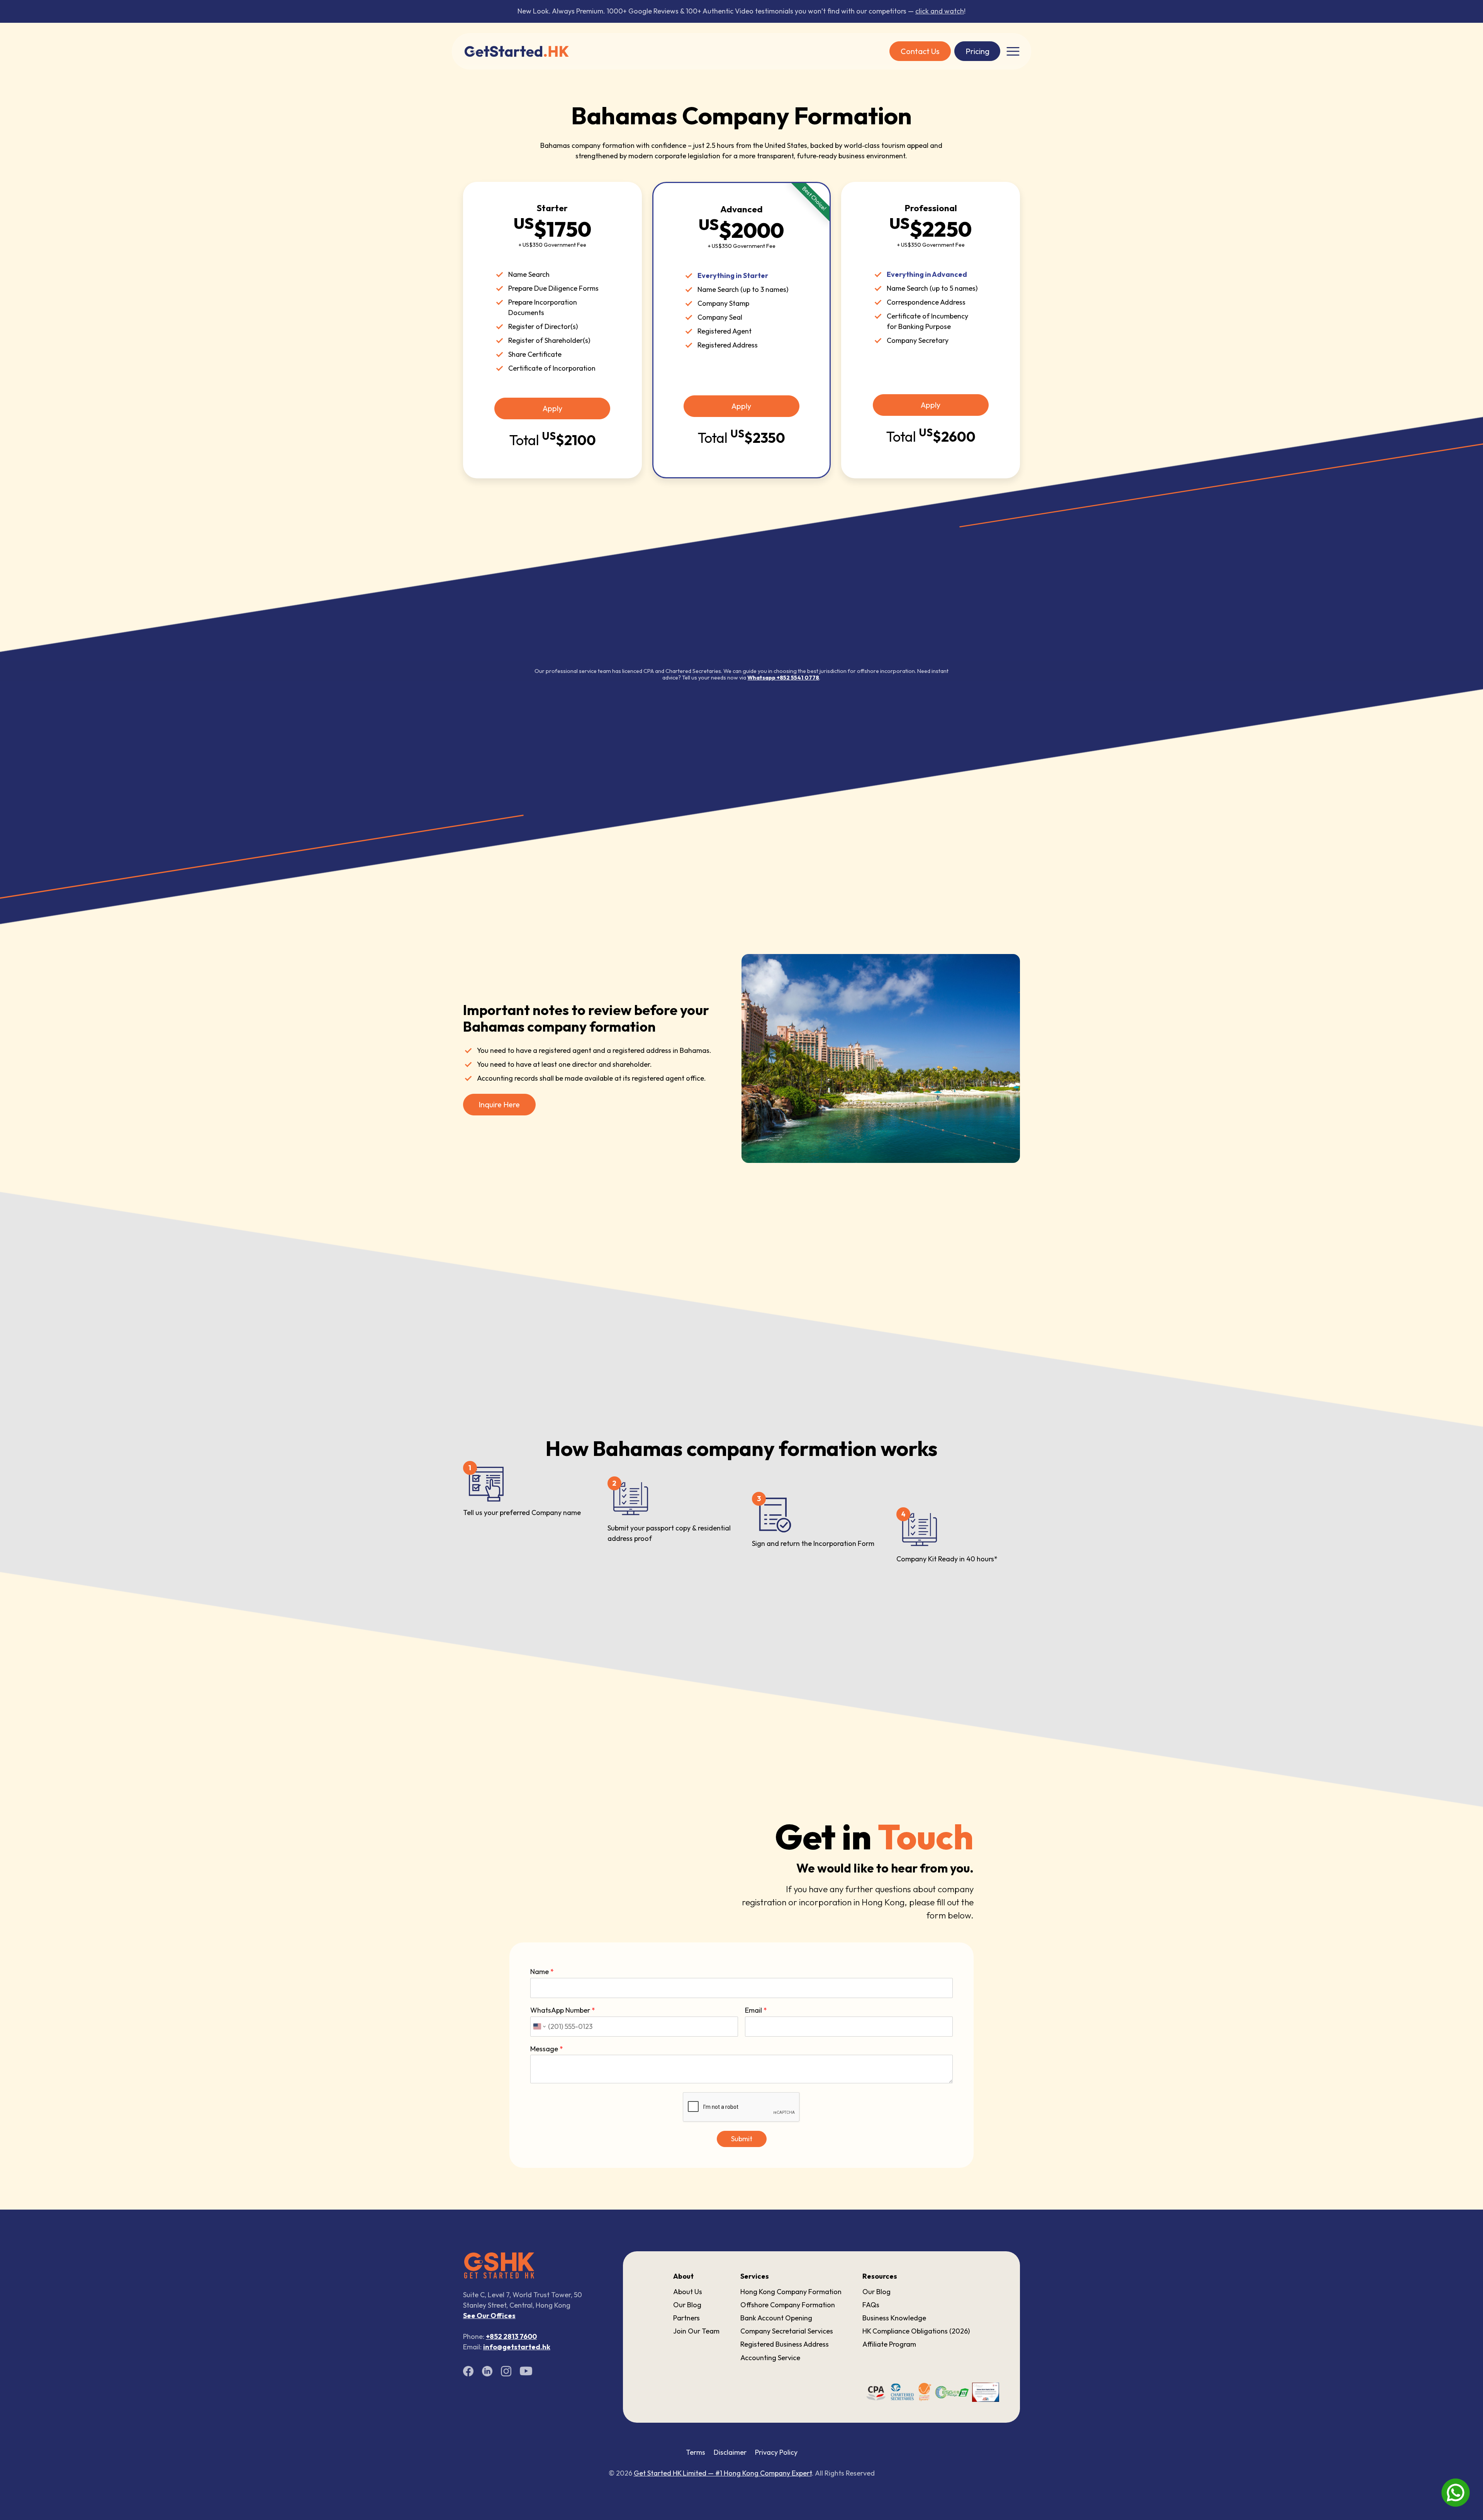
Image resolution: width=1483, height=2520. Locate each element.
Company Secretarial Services (787, 2331)
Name (542, 1972)
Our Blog (687, 2305)
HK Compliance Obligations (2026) (916, 2331)
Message (547, 2049)
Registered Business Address (785, 2344)
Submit (742, 2139)
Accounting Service (770, 2358)
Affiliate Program (889, 2344)
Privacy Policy (776, 2452)
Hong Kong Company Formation (791, 2292)
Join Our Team (696, 2331)
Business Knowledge (894, 2318)
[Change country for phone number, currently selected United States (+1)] (539, 2027)
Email (756, 2010)
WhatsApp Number (563, 2010)
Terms (696, 2452)
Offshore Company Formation (788, 2305)
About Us (688, 2292)
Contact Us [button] (920, 51)
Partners (686, 2318)
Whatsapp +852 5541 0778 (783, 678)
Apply (552, 408)
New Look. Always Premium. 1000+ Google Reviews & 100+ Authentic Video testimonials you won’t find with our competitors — (741, 11)
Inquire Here (499, 1104)
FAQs (871, 2305)
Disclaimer (730, 2452)
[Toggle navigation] (1013, 51)
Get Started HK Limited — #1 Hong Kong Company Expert (723, 2473)
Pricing (977, 51)
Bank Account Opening (776, 2318)
